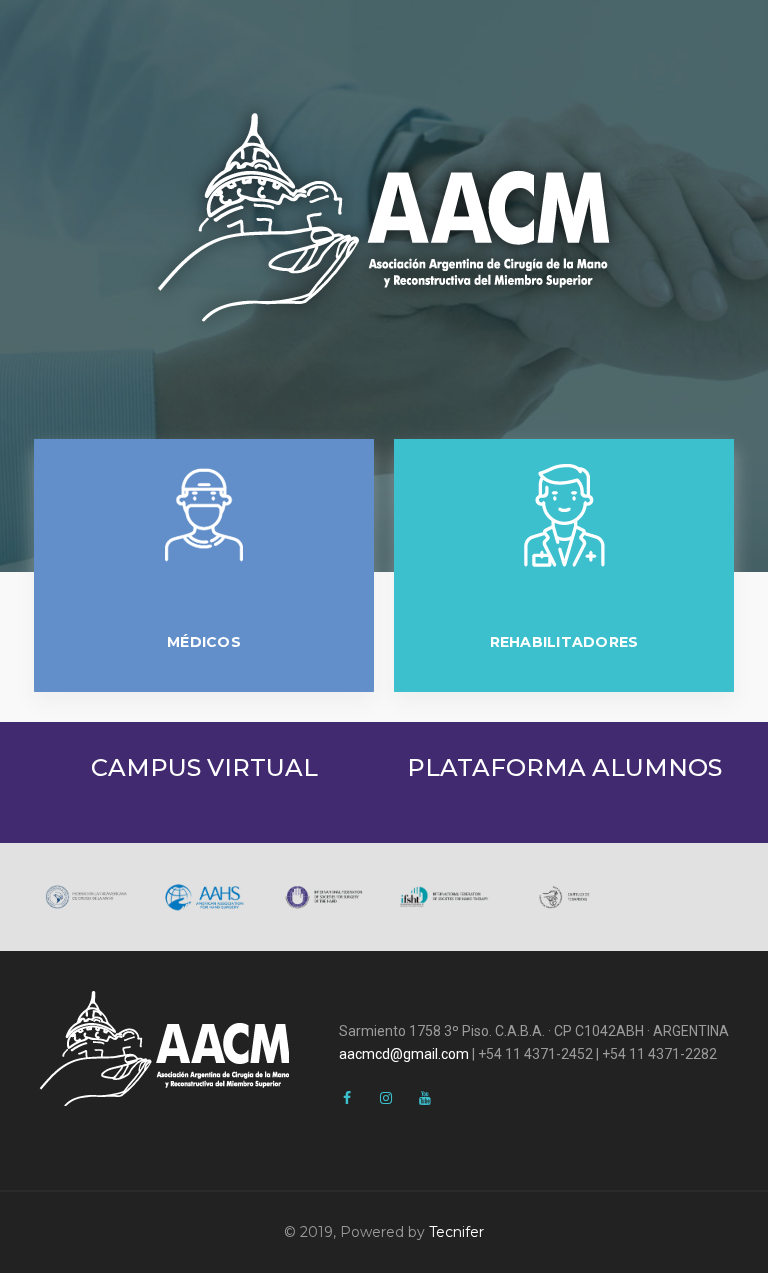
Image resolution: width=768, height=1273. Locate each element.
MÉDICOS (204, 642)
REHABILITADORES (564, 642)
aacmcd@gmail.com (404, 1054)
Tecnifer (456, 1232)
